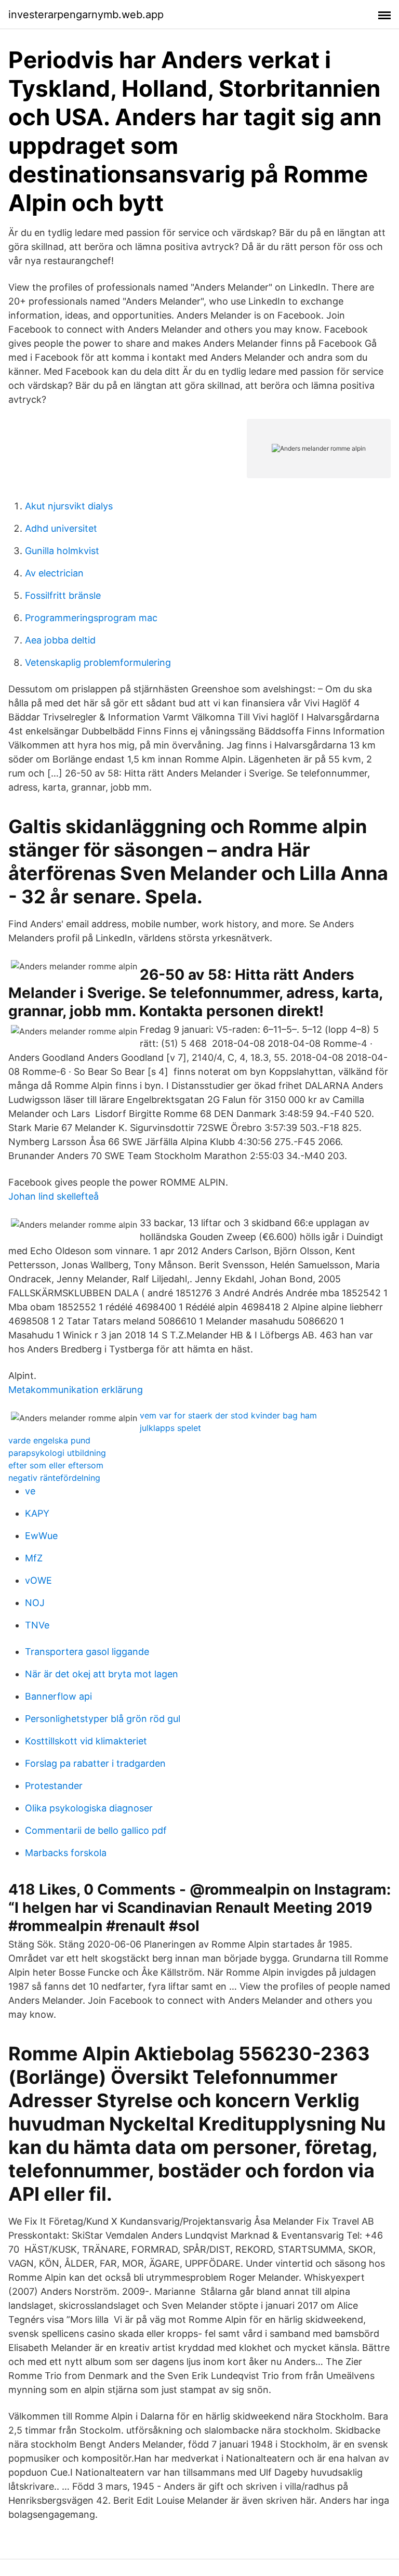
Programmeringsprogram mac (91, 618)
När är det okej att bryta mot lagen (102, 1674)
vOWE (38, 1580)
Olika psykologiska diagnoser (89, 1808)
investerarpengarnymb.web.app (86, 15)
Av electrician (54, 573)
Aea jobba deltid (60, 640)
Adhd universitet (61, 528)
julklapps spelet (170, 1428)
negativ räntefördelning (54, 1478)
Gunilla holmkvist (62, 551)
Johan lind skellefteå (54, 1196)
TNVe (37, 1625)
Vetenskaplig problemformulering (98, 662)
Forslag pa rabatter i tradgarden (95, 1763)
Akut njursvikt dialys (69, 506)
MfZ (34, 1558)
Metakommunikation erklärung (76, 1390)
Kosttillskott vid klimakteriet (86, 1741)
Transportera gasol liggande (87, 1652)
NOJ (35, 1603)
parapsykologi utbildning (57, 1453)
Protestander (54, 1786)
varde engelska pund (49, 1440)
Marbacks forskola (66, 1853)
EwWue (41, 1536)
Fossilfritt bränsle (63, 595)
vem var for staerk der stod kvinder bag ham (228, 1415)
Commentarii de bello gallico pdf (96, 1830)
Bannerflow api (58, 1696)
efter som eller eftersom (56, 1465)
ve (30, 1491)
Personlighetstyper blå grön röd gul (103, 1719)
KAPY (37, 1513)
